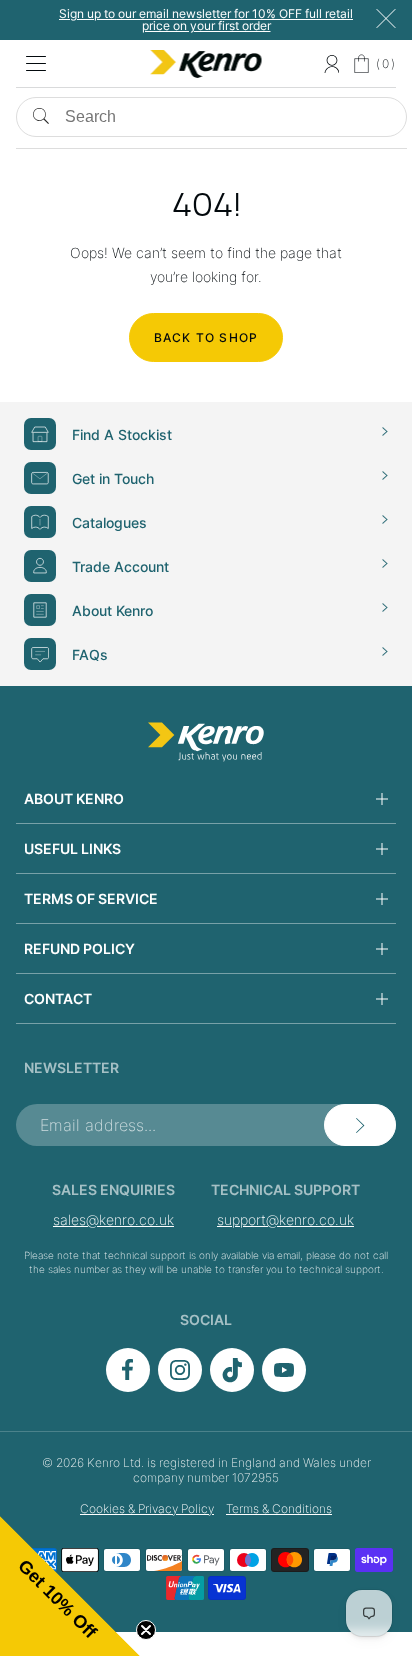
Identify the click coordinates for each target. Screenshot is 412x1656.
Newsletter (71, 1067)
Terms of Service (91, 898)
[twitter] (232, 1386)
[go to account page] (331, 64)
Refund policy (79, 948)
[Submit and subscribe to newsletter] (360, 1125)
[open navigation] (36, 64)
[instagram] (180, 1386)
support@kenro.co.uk (285, 1219)
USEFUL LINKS (72, 848)
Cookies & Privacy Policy (147, 1508)
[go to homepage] (206, 742)
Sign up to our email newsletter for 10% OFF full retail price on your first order (206, 19)
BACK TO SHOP (206, 337)
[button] (70, 1586)
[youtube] (284, 1386)
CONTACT (58, 998)
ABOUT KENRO (74, 798)
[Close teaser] (146, 1630)
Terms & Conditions (279, 1508)
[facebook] (128, 1386)
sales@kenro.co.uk (113, 1219)
